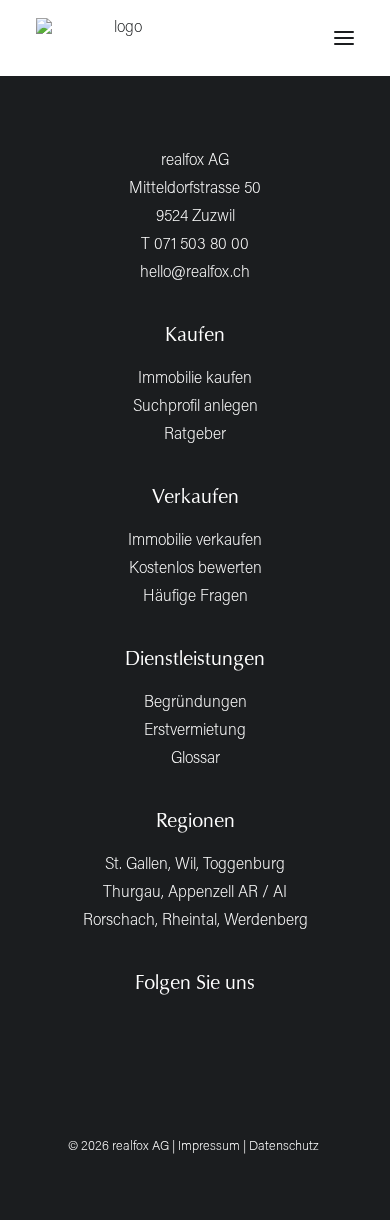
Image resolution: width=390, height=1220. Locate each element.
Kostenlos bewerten (195, 566)
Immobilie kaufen (195, 376)
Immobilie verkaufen (195, 538)
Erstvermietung (195, 728)
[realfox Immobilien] (120, 38)
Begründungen (195, 700)
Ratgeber (195, 432)
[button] (344, 38)
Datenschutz (284, 1145)
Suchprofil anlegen (195, 404)
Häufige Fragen (195, 594)
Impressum (209, 1145)
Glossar (195, 756)
